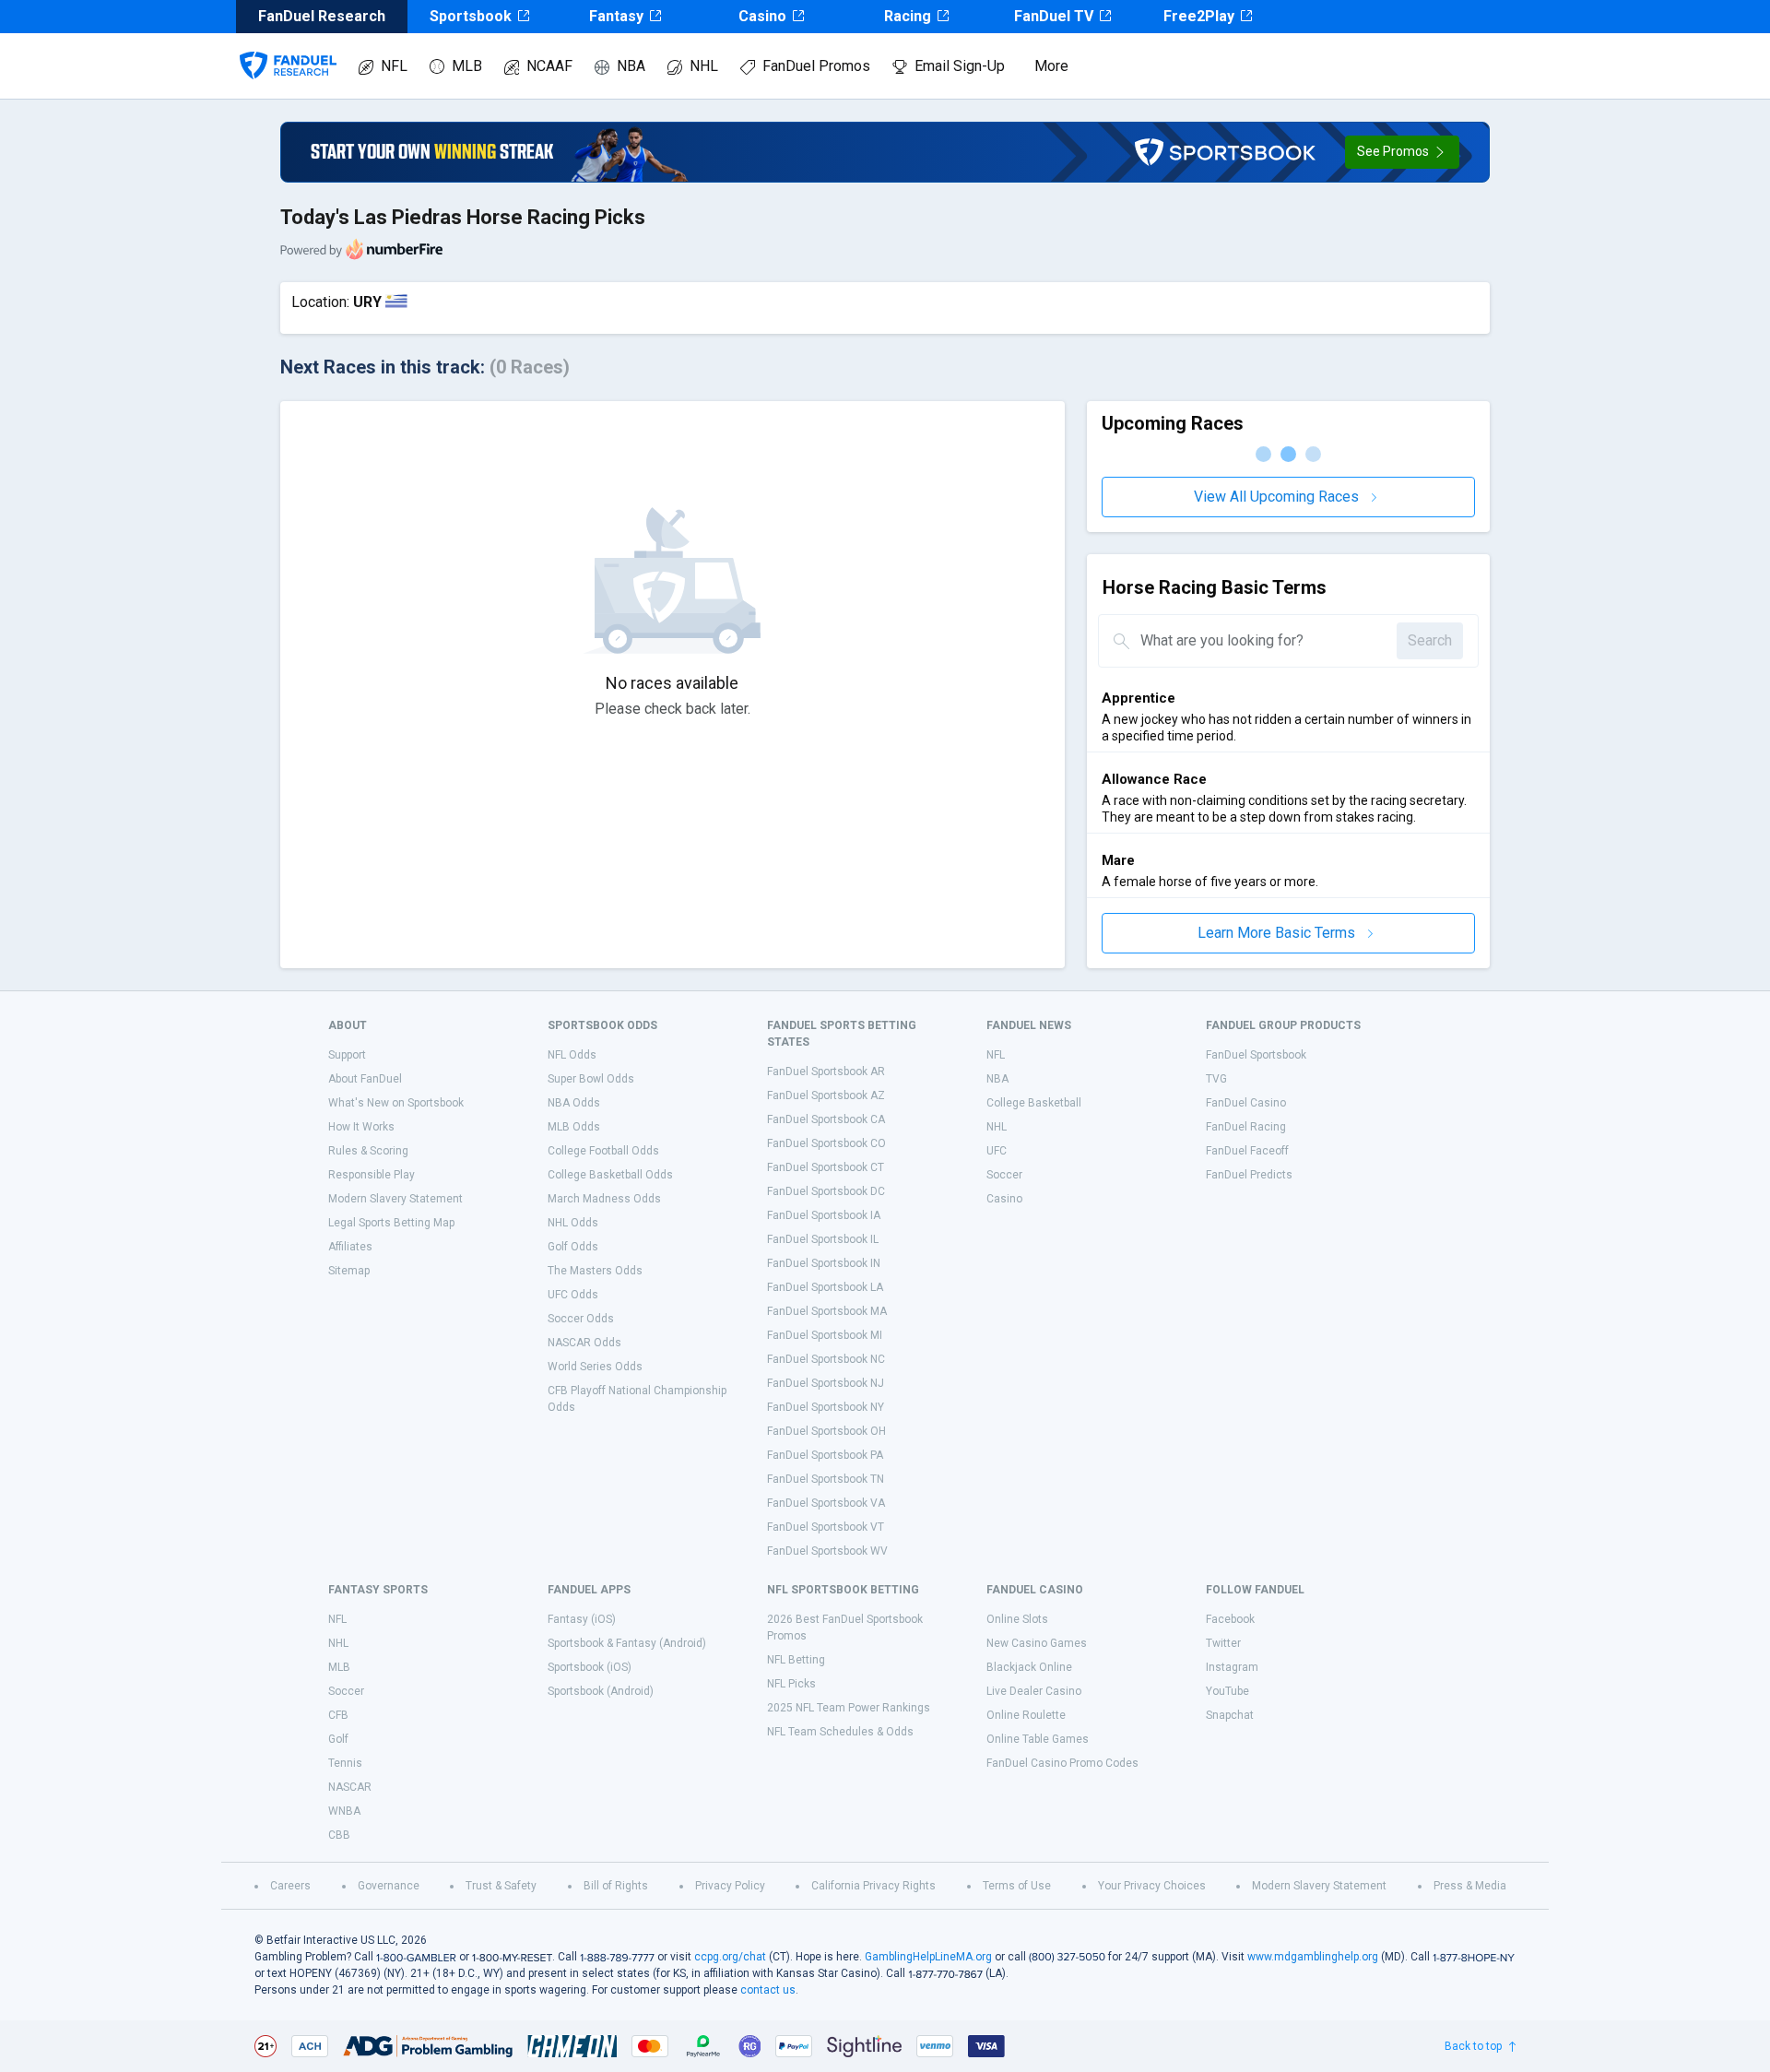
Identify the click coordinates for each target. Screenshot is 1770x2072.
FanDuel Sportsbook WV (827, 1551)
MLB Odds (574, 1127)
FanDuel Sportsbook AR (826, 1072)
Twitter (1223, 1643)
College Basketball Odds (610, 1175)
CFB (338, 1715)
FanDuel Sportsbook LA (825, 1287)
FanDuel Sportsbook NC (826, 1359)
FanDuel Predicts (1249, 1175)
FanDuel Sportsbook (1256, 1055)
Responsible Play (372, 1175)
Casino (762, 16)
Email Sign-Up (960, 66)
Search (1430, 640)
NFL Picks (791, 1684)
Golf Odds (573, 1247)
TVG (1216, 1079)
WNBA (344, 1811)
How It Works (361, 1127)
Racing (908, 16)
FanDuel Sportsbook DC (826, 1191)
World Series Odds (595, 1367)
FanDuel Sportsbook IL (823, 1239)
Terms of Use (1017, 1886)
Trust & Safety (501, 1886)
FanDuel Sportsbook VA (826, 1503)
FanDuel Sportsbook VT (826, 1527)
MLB (467, 66)
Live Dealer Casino (1034, 1691)
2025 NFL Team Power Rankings (849, 1708)
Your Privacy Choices (1152, 1886)
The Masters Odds (595, 1271)
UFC (997, 1151)
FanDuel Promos (816, 66)
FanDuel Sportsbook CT (826, 1167)
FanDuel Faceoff (1247, 1151)
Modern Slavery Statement (395, 1199)
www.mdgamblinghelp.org (1313, 1957)
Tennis (345, 1763)
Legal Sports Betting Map (391, 1223)
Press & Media (1470, 1886)
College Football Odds (603, 1151)
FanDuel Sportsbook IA (824, 1215)
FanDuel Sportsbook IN (824, 1263)
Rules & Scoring (368, 1151)
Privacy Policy (730, 1886)
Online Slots (1017, 1619)
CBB (339, 1835)
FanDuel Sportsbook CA (826, 1119)
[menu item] (288, 47)
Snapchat (1230, 1715)
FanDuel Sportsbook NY (826, 1407)
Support (347, 1055)
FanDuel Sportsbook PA (825, 1455)
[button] (1402, 152)
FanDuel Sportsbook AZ (826, 1095)
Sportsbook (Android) (601, 1691)
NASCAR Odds (584, 1343)
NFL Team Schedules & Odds (840, 1732)
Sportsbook (471, 16)
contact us (768, 1990)
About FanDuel (365, 1079)
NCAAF (549, 66)
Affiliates (350, 1247)
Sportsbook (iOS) (590, 1667)
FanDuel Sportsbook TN (826, 1479)
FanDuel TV (1054, 16)
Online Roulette (1026, 1715)
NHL (704, 66)
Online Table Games (1038, 1739)
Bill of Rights (616, 1886)
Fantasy (616, 16)
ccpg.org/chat (730, 1957)
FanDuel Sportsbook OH (826, 1431)
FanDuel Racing (1246, 1127)
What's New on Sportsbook (396, 1103)
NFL (394, 66)
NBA (631, 66)
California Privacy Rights (873, 1886)
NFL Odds (572, 1055)
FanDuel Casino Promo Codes (1062, 1763)
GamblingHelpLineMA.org (928, 1957)
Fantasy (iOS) (582, 1619)
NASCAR (350, 1787)
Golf (338, 1739)
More (1051, 66)
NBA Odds (574, 1103)
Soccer (1004, 1175)
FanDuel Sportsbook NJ (826, 1383)
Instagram (1232, 1667)
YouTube (1227, 1691)
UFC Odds (573, 1295)
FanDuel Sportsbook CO (826, 1143)
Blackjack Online (1029, 1667)
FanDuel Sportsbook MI (825, 1335)
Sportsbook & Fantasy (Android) (627, 1643)
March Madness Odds (604, 1199)
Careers (290, 1886)
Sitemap (349, 1271)
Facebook (1230, 1619)
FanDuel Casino (1246, 1103)
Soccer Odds (581, 1319)
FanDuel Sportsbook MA (827, 1311)
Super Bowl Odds (591, 1079)
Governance (389, 1886)
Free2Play (1199, 16)
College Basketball (1034, 1103)
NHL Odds (573, 1223)
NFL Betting (796, 1660)
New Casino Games (1037, 1643)
